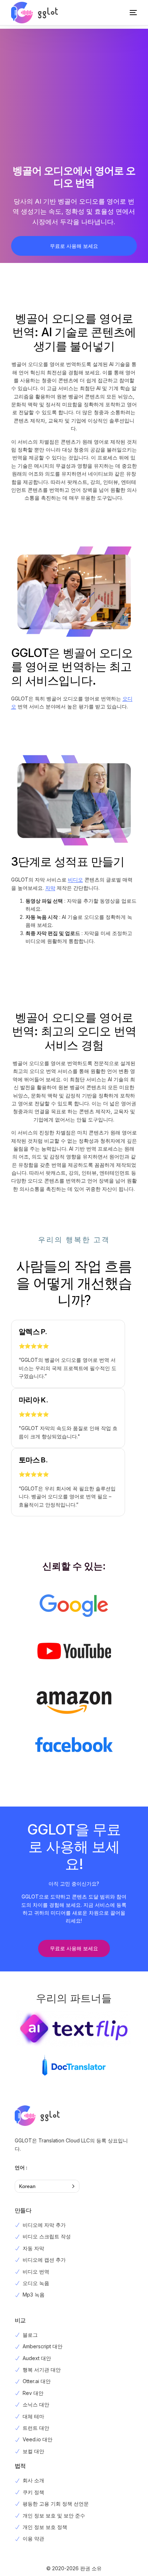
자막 (50, 888)
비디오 (75, 880)
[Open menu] (126, 13)
